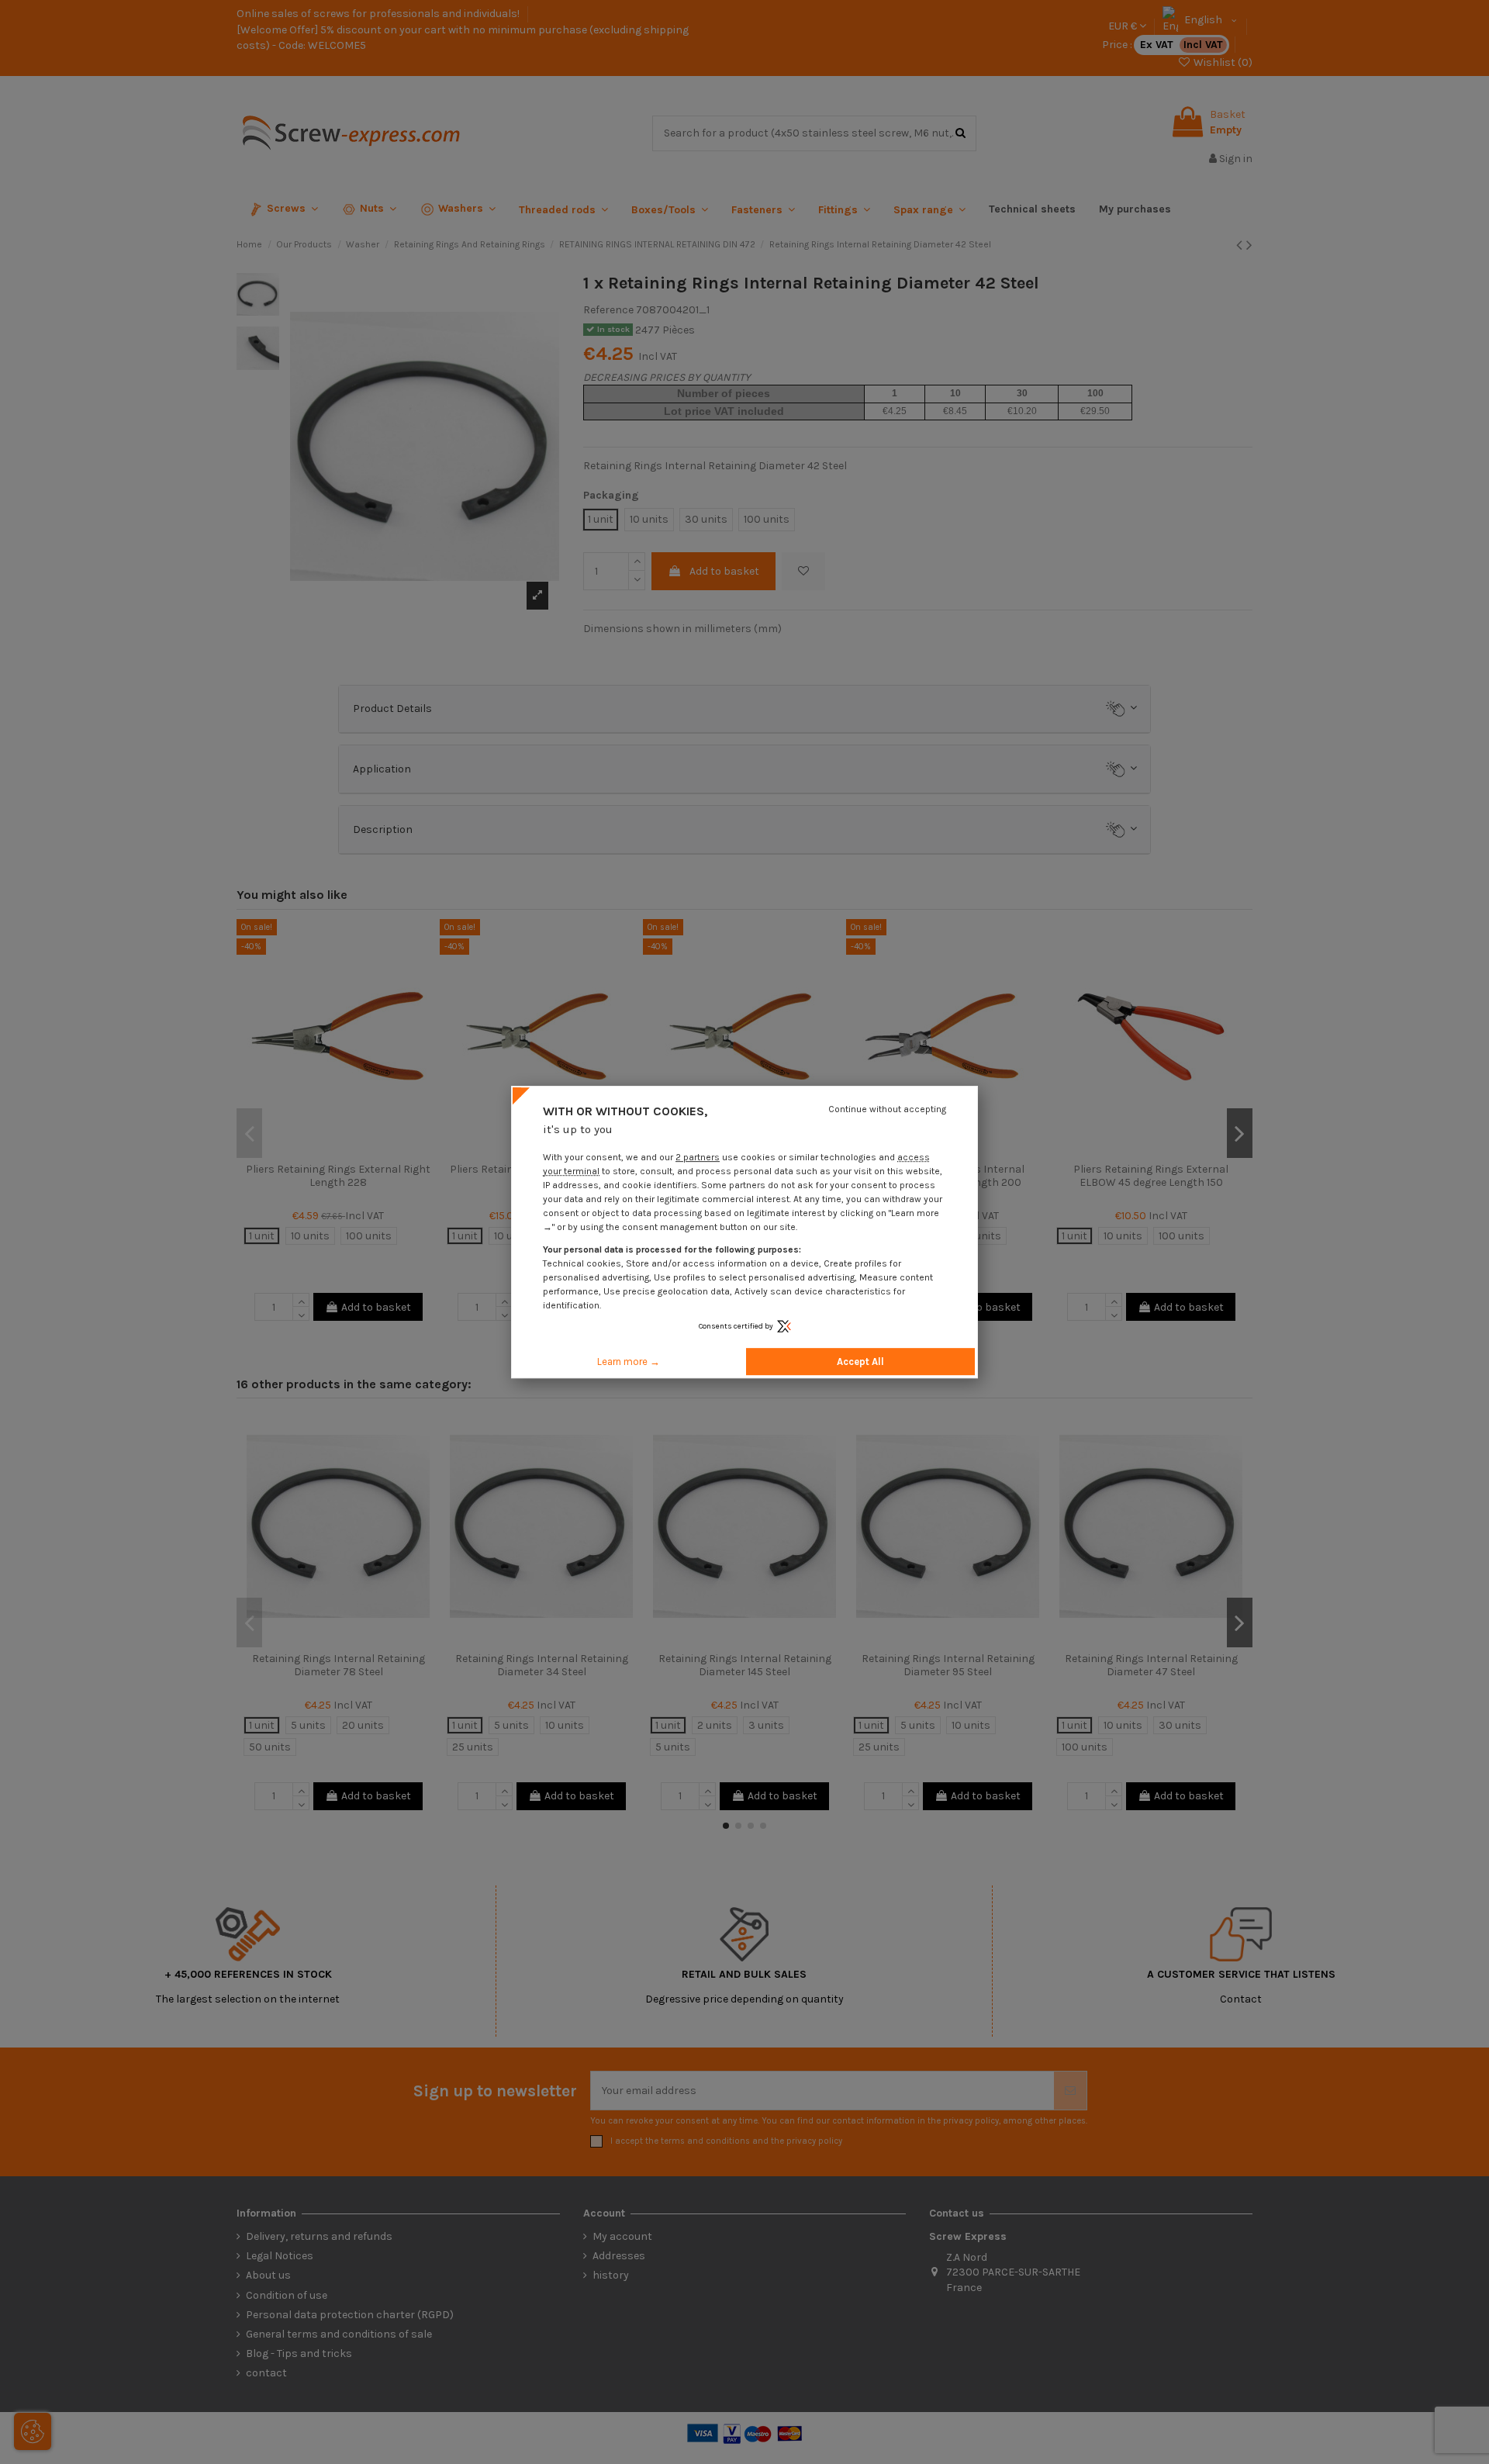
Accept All (860, 1362)
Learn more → (629, 1362)
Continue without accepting (887, 1109)
